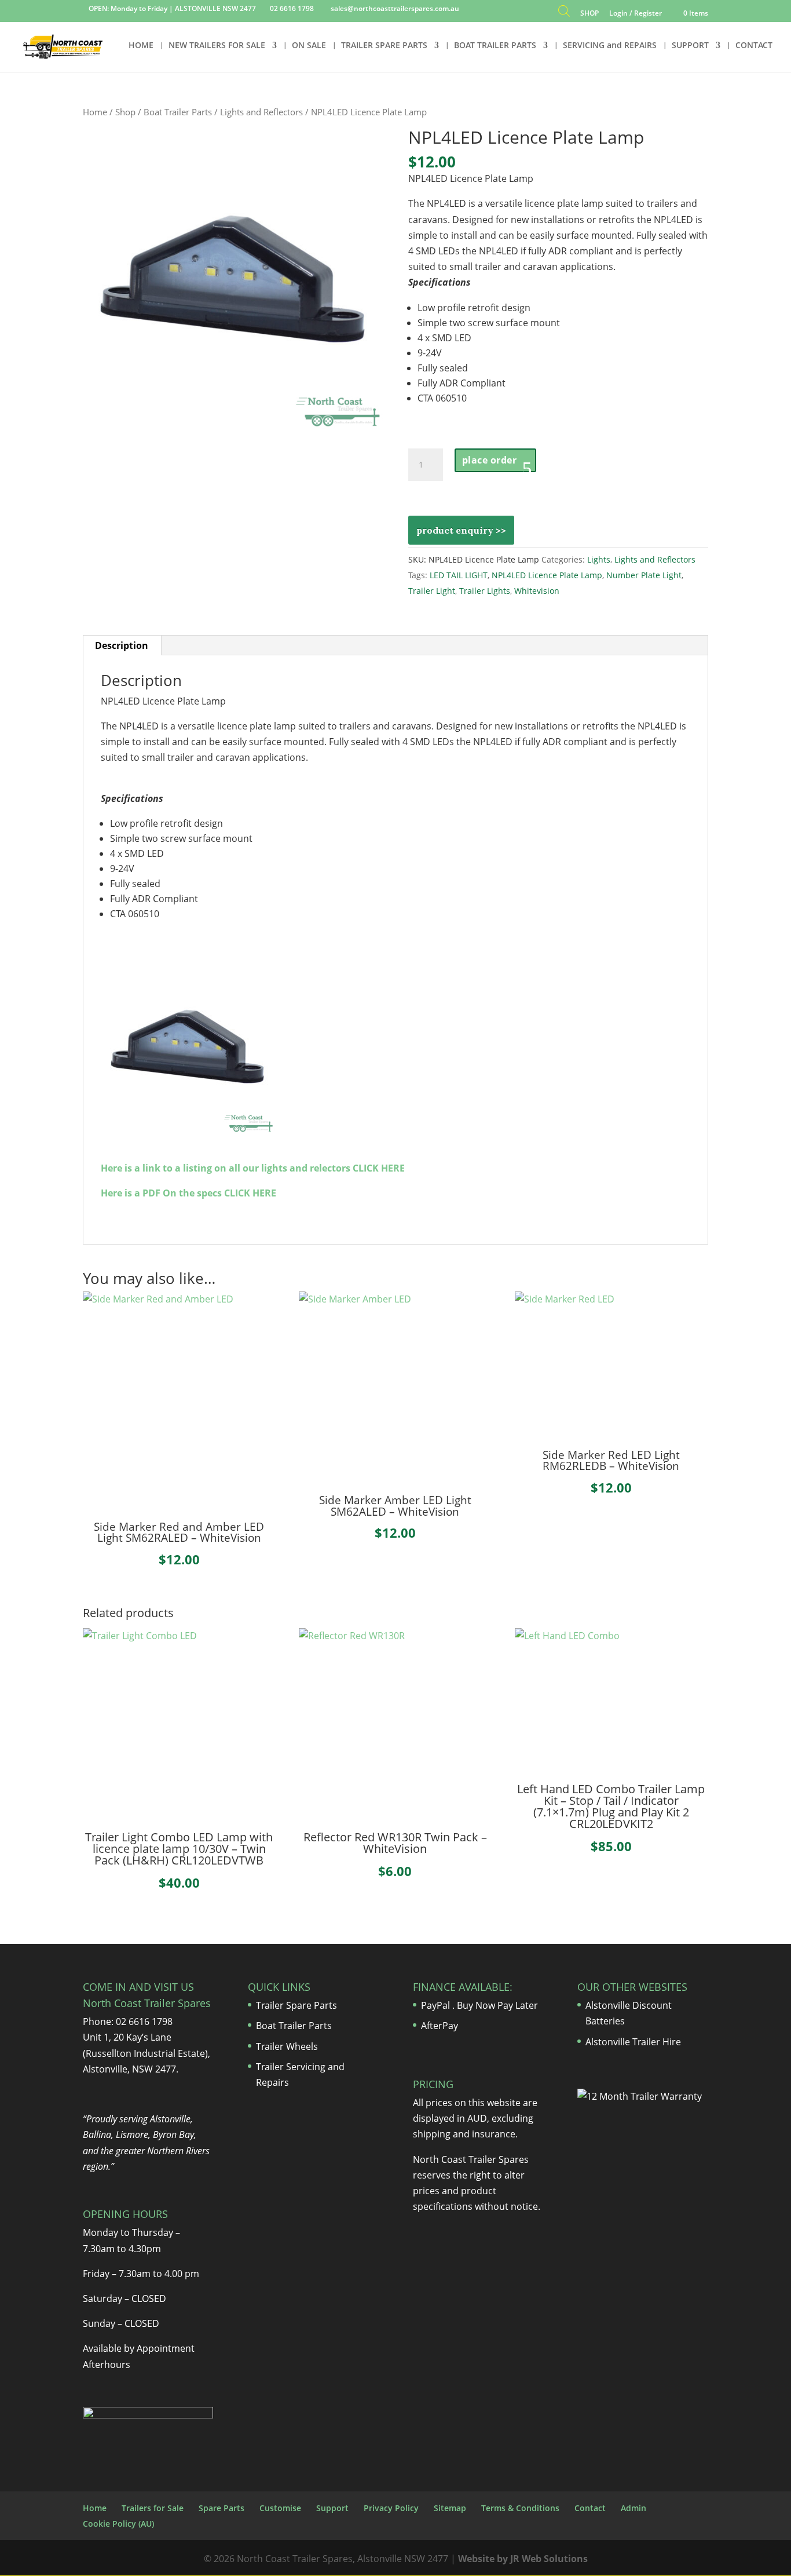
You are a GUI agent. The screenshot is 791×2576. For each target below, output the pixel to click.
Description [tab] (122, 645)
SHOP (589, 14)
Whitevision (537, 591)
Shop (125, 112)
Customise (280, 2508)
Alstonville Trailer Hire (633, 2042)
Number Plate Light (644, 575)
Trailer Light (432, 591)
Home (95, 112)
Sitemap (450, 2508)
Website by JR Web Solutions (523, 2559)
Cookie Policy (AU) (118, 2524)
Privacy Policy (391, 2508)
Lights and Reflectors (261, 112)
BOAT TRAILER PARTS (495, 46)
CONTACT (754, 46)
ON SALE (309, 46)
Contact (590, 2508)
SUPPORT (690, 46)
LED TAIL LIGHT (459, 575)
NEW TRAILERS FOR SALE (217, 46)
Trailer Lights (485, 591)
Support (332, 2508)
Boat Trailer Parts (178, 112)
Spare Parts (221, 2508)
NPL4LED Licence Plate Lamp (547, 575)
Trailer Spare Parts (296, 2005)
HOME (141, 46)
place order (490, 460)
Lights (599, 559)
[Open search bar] (564, 14)
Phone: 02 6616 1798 (128, 2022)
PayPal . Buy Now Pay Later (481, 2005)
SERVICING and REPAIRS (610, 46)
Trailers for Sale (153, 2508)
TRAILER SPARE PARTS (384, 46)
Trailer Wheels (287, 2046)
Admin (633, 2508)
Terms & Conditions (520, 2508)
